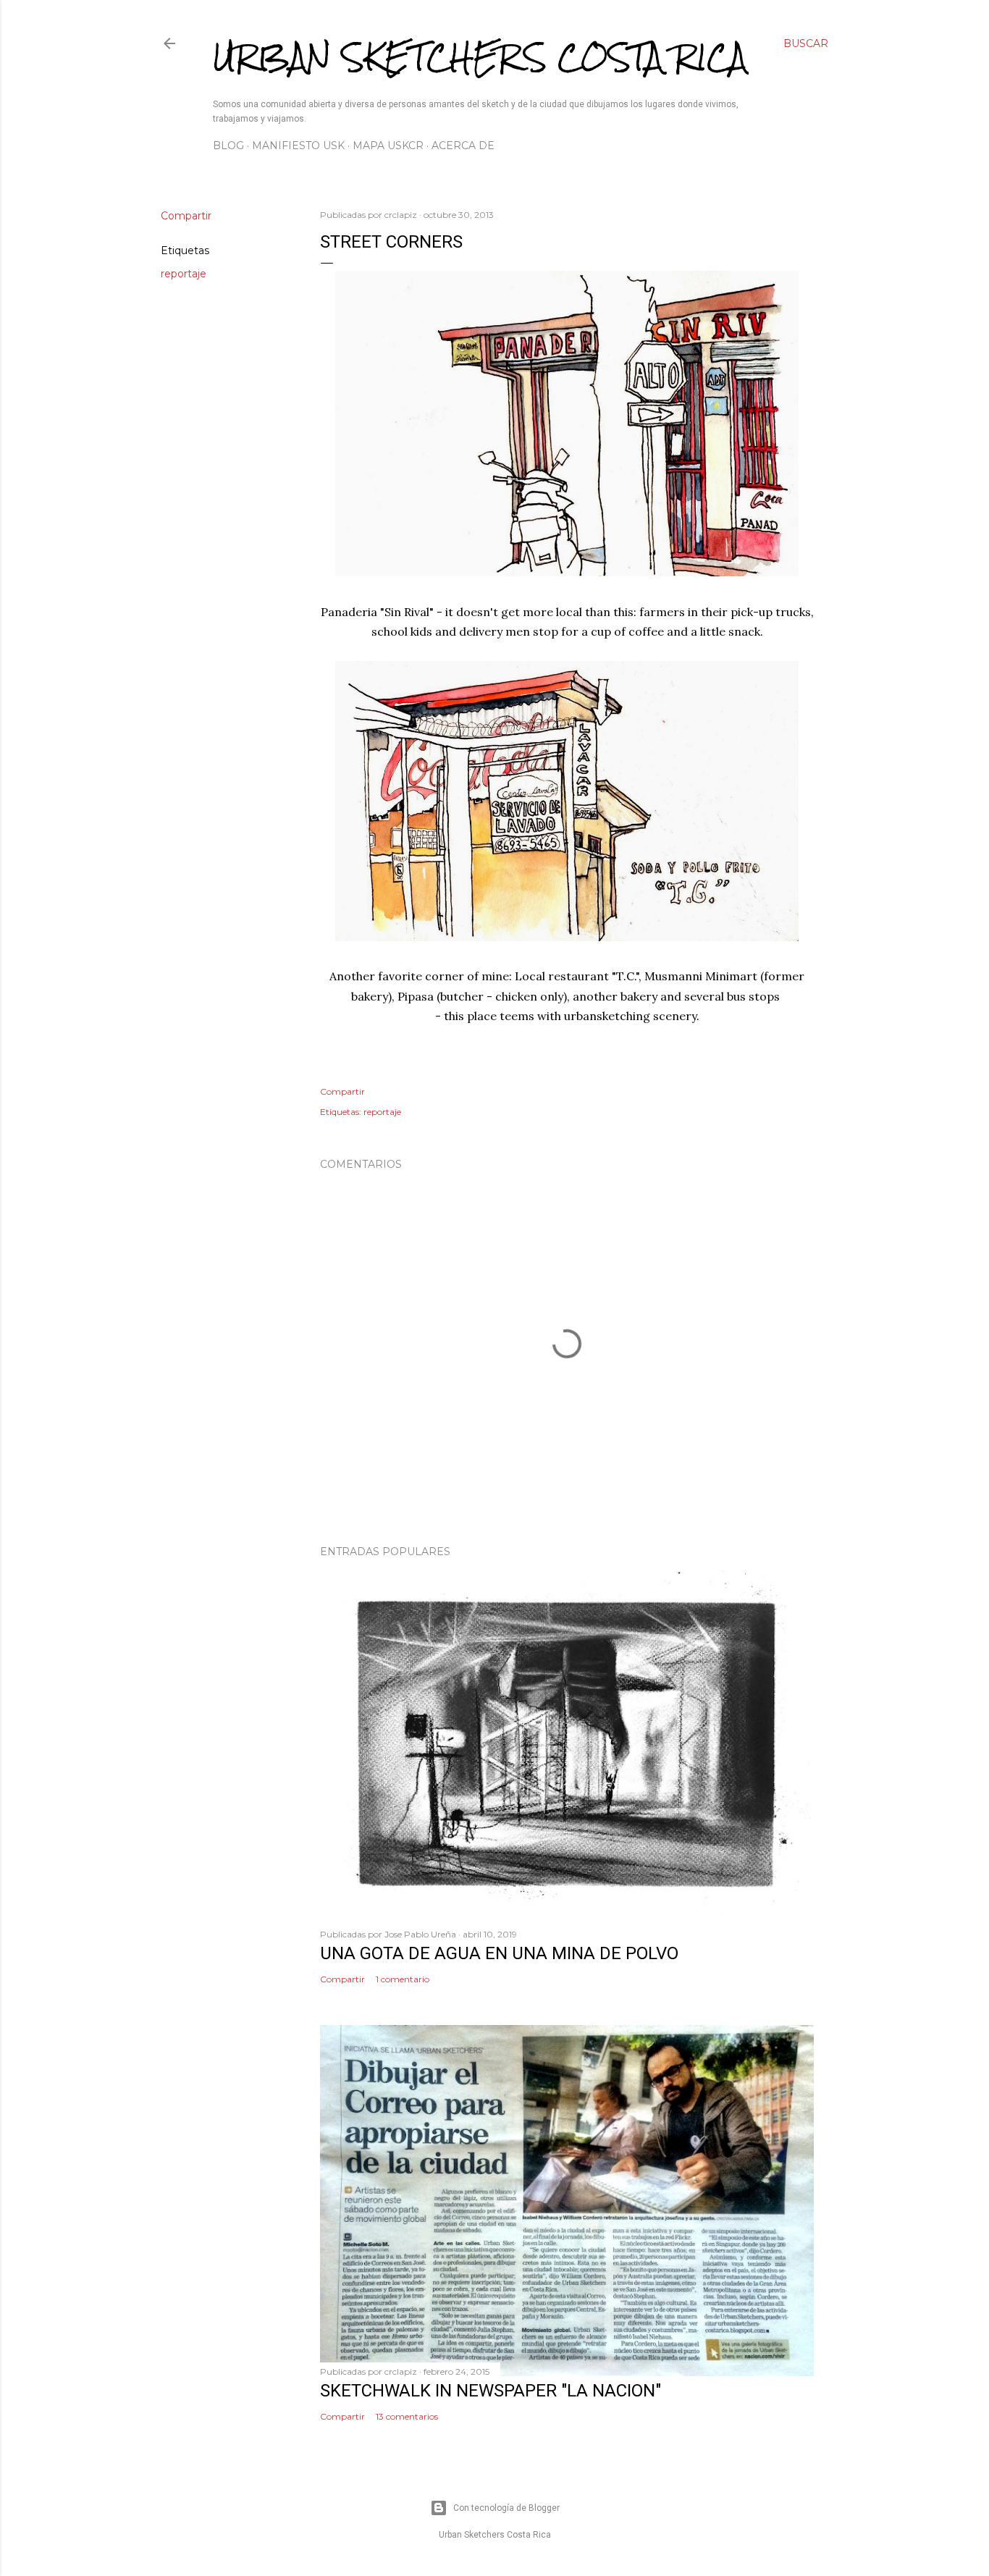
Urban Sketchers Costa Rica (480, 57)
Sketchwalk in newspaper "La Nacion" (491, 2391)
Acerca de (463, 146)
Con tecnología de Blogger (506, 2508)
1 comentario (403, 1979)
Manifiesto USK (298, 146)
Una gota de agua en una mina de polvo (499, 1953)
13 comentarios (407, 2416)
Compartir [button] (186, 216)
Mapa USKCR (388, 146)
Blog (228, 146)
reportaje (184, 274)
